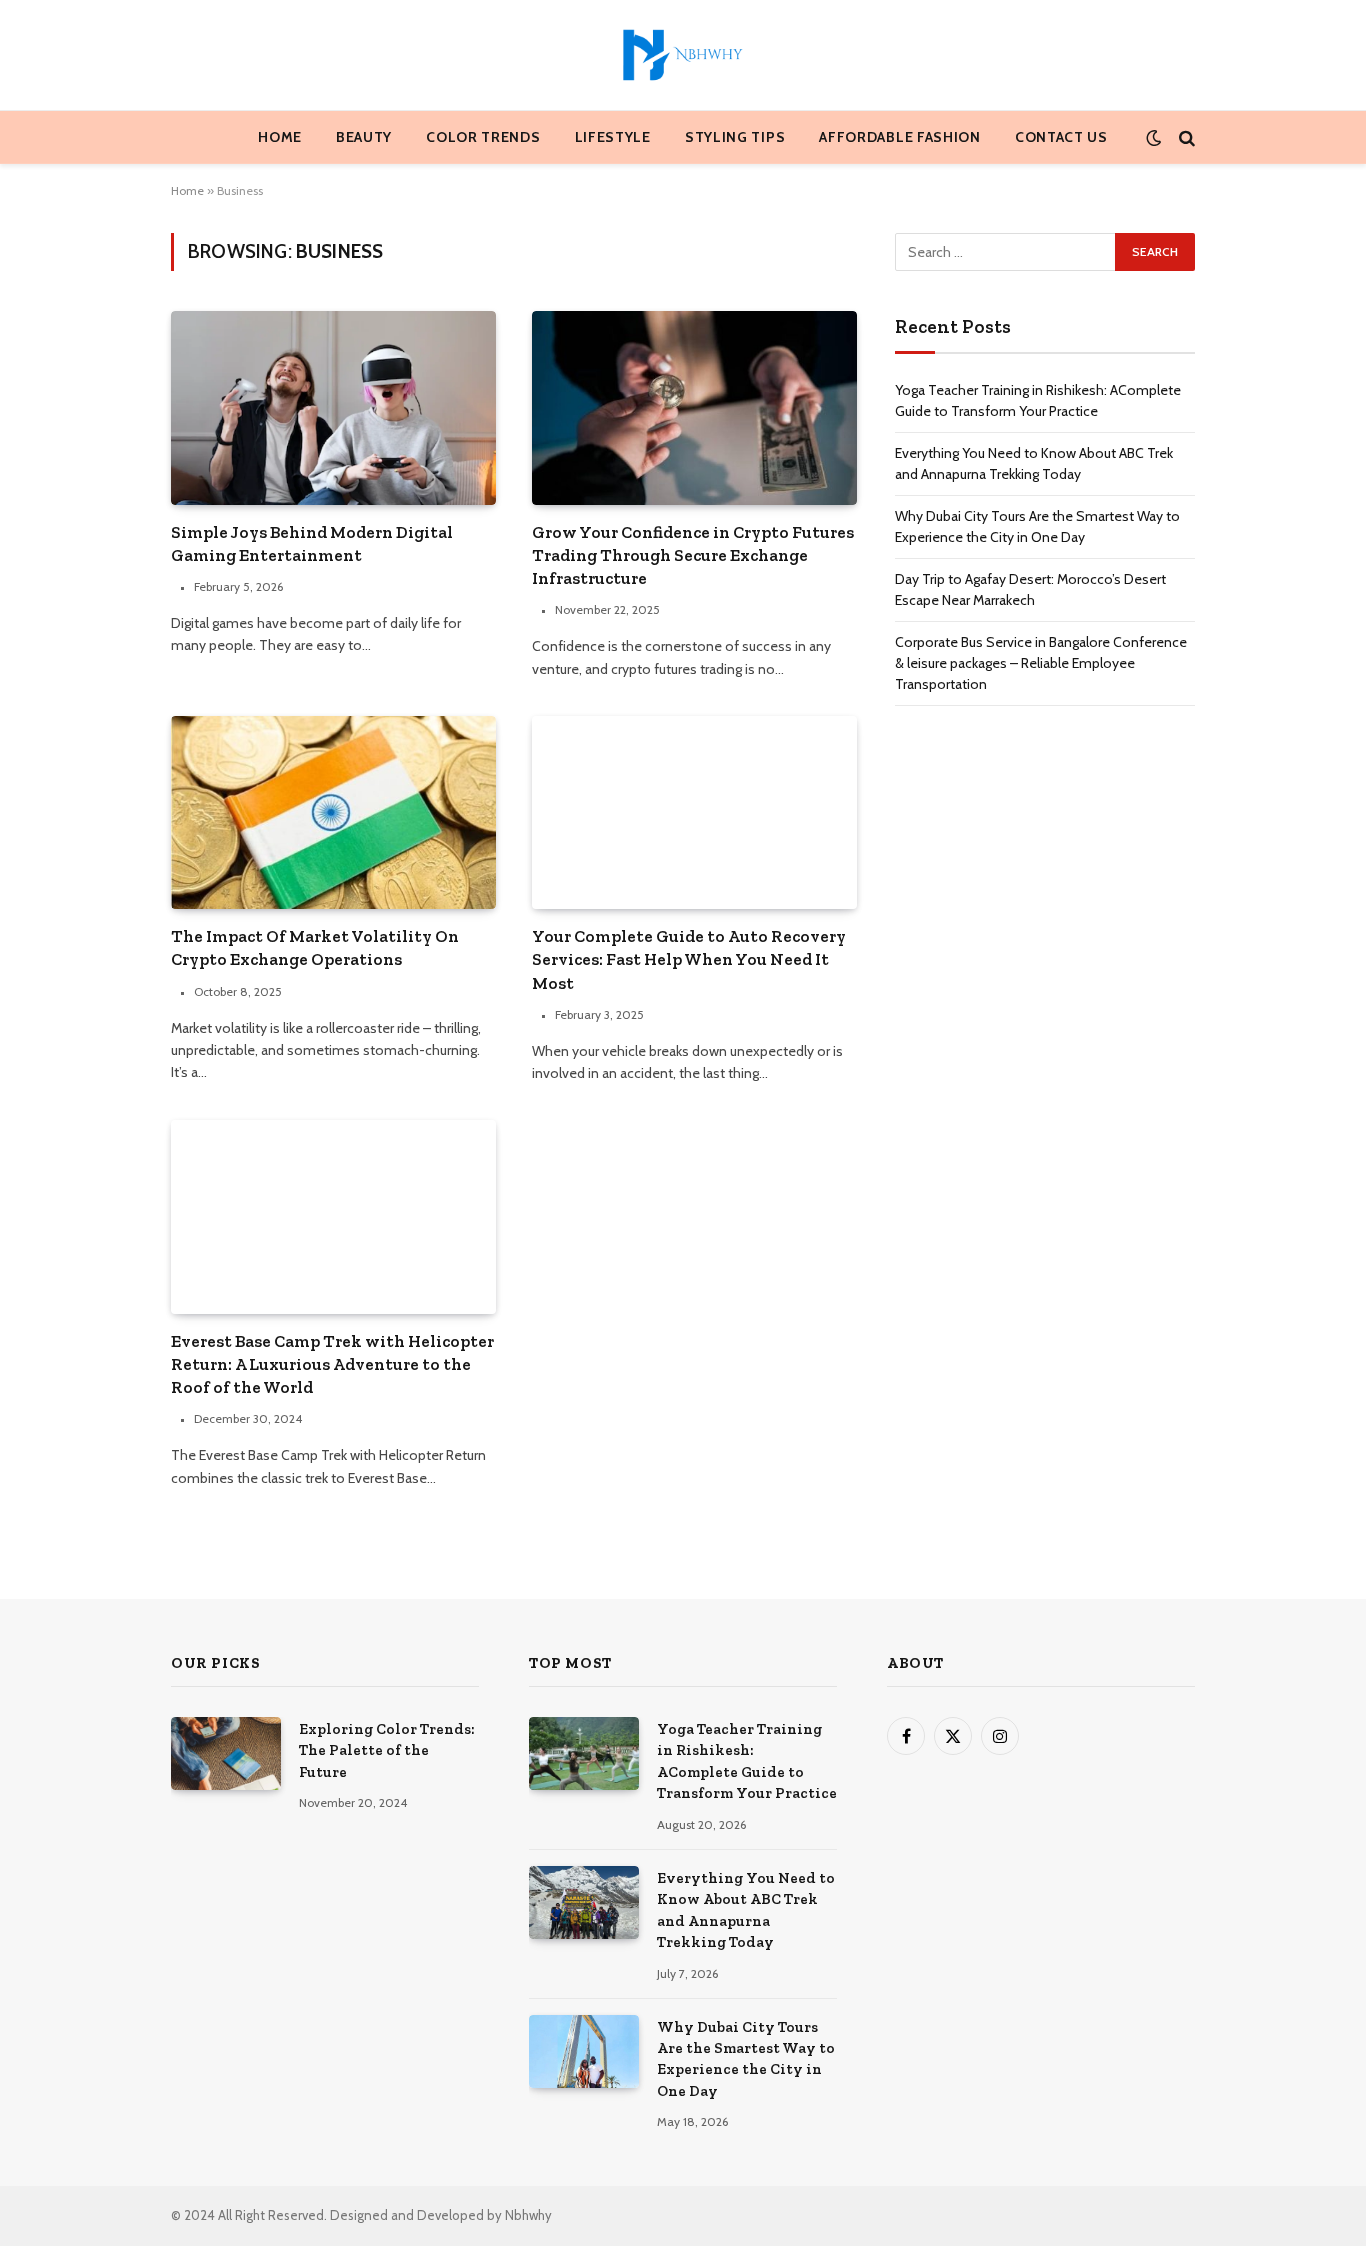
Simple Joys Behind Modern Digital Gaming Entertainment (312, 543)
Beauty (364, 137)
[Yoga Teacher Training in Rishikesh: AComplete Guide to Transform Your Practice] (584, 1753)
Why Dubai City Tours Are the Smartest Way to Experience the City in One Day (746, 2059)
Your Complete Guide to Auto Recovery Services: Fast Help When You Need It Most (689, 959)
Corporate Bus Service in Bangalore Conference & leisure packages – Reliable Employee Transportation (1041, 663)
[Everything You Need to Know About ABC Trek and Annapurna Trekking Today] (584, 1902)
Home (280, 137)
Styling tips (735, 137)
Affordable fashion (900, 137)
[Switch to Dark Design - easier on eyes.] (1153, 137)
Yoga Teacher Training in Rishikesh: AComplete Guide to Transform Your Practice (747, 1761)
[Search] (1185, 137)
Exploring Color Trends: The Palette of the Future (387, 1750)
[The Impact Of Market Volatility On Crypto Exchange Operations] (333, 812)
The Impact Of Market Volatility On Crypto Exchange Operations (315, 947)
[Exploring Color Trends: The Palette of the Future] (226, 1753)
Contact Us (1061, 137)
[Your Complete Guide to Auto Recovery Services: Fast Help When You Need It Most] (694, 812)
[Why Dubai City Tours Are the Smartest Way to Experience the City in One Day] (584, 2051)
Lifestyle (613, 137)
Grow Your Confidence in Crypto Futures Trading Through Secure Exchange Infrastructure (693, 555)
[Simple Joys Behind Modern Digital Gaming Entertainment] (333, 407)
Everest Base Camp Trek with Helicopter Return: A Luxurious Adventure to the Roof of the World (332, 1364)
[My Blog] (683, 55)
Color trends (483, 137)
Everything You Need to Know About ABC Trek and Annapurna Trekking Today (746, 1910)
